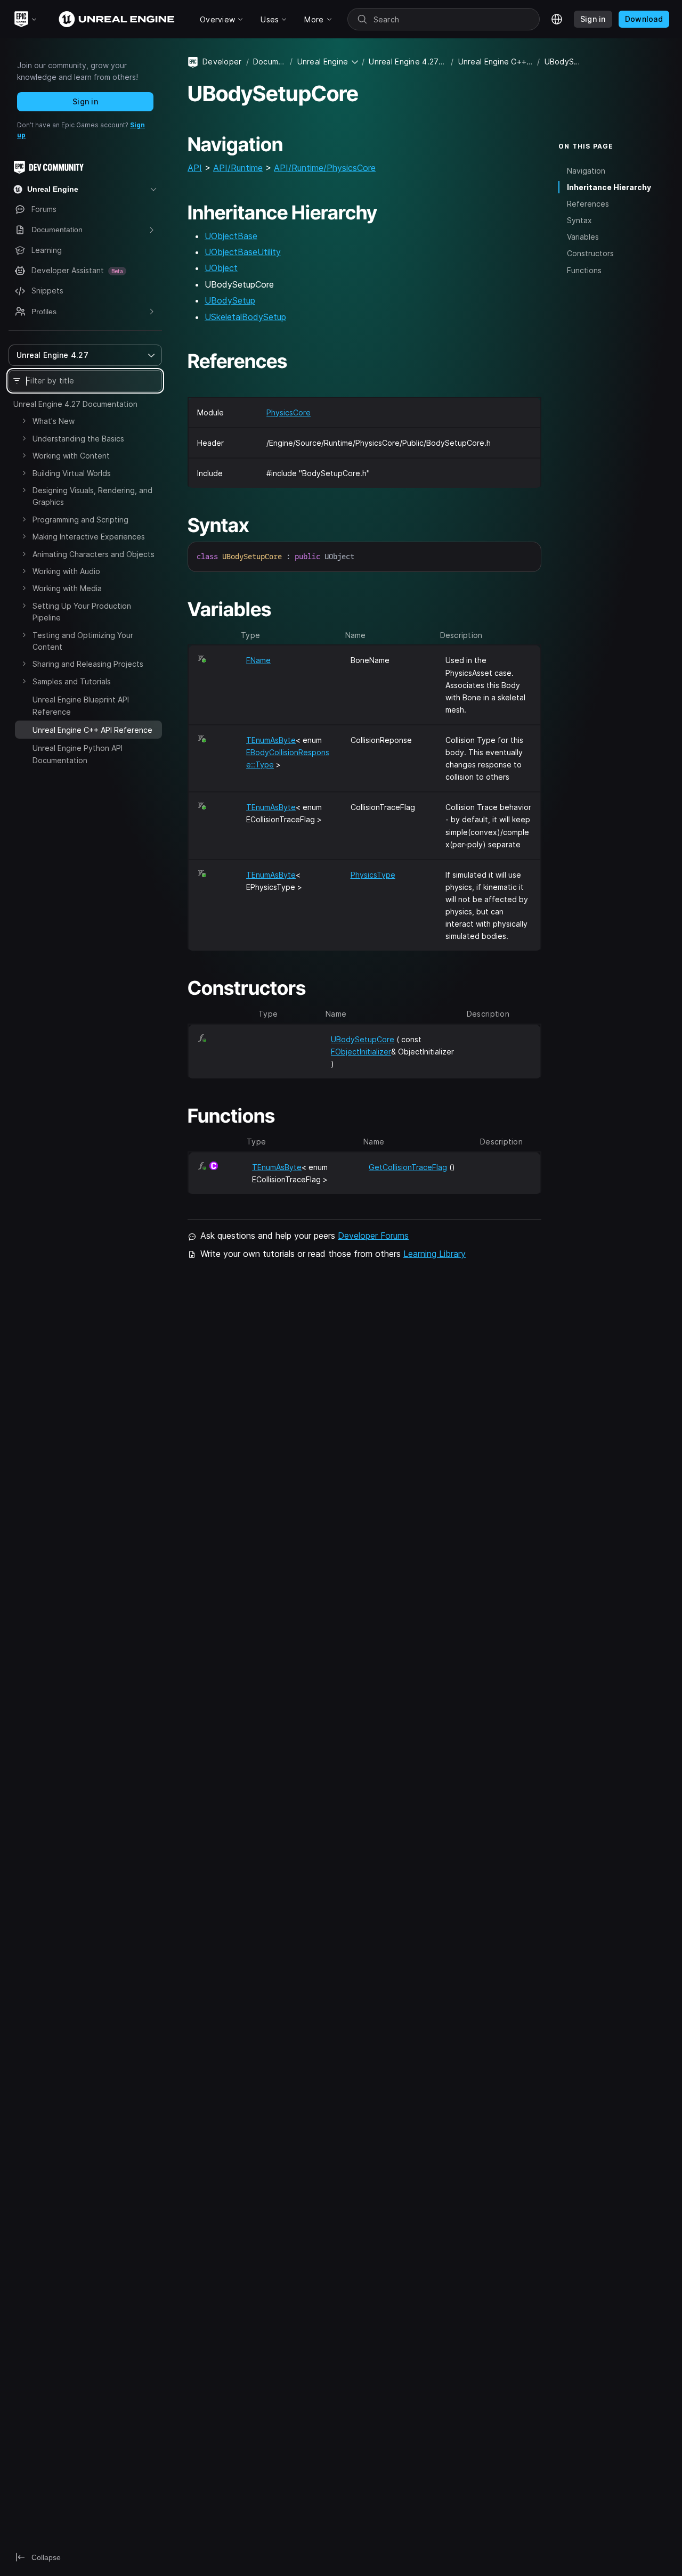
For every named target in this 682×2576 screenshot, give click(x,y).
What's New (54, 421)
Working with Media (67, 588)
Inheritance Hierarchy (609, 187)
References (588, 204)
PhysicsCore (289, 412)
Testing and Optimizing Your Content (83, 641)
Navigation (586, 171)
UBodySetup (230, 300)
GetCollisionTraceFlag (408, 1167)
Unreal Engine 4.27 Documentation (75, 404)
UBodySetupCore (363, 1039)
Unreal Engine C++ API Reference (496, 62)
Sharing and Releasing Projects (88, 664)
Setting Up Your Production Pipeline (82, 612)
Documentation (270, 62)
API (195, 168)
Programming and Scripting (80, 520)
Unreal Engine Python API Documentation (78, 754)
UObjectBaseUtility (243, 252)
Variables (583, 237)
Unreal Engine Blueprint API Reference (81, 705)
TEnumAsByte (271, 740)
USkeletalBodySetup (245, 317)
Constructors (590, 253)
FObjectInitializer (361, 1052)
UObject (221, 268)
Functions (584, 270)
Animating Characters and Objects (94, 554)
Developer (222, 62)
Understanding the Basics (78, 439)
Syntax (579, 220)
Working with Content (71, 456)
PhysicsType (373, 875)
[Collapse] (24, 729)
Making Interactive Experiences (89, 537)
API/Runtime (238, 168)
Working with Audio (66, 571)
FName (258, 660)
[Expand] (24, 421)
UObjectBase (231, 236)
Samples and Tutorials (72, 681)
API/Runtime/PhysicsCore (325, 168)
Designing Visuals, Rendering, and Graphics (92, 496)
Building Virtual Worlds (72, 473)
